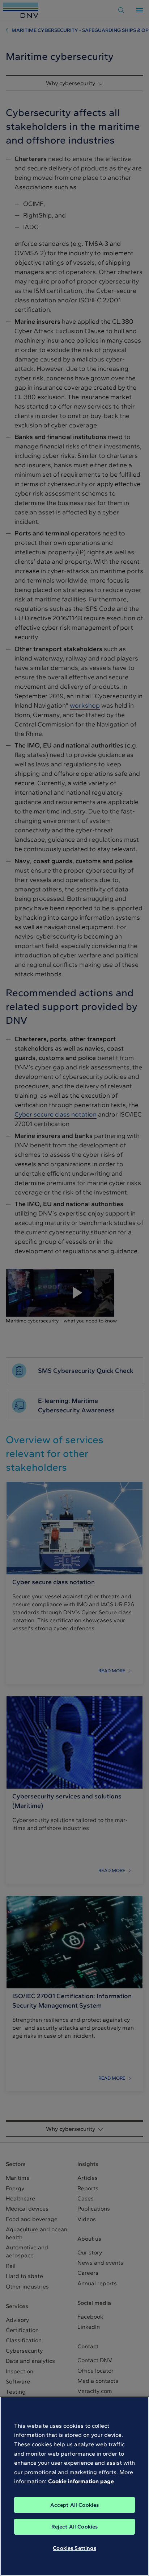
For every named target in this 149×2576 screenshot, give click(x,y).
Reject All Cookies (75, 2527)
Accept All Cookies (75, 2505)
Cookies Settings (74, 2548)
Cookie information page (81, 2481)
